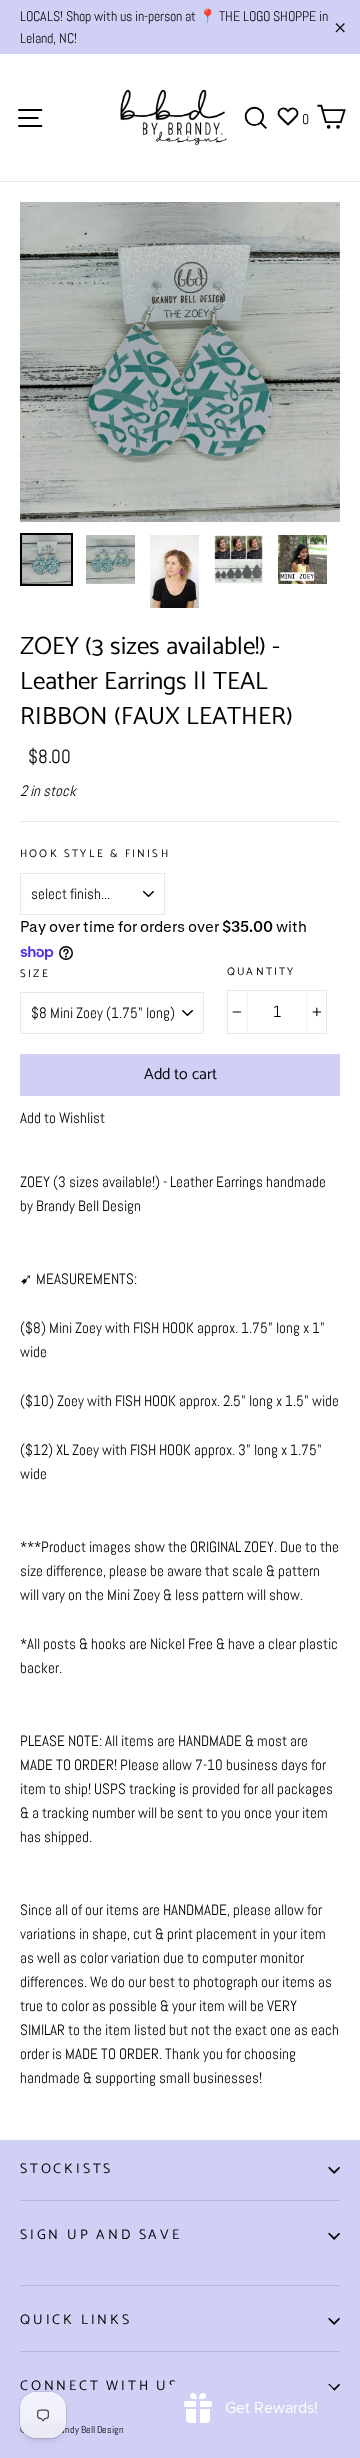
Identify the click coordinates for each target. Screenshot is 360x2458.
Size (35, 974)
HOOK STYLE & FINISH (95, 854)
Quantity (261, 972)
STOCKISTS (66, 2169)
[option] (180, 362)
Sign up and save (101, 2235)
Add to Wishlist (62, 1117)
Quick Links (76, 2320)
